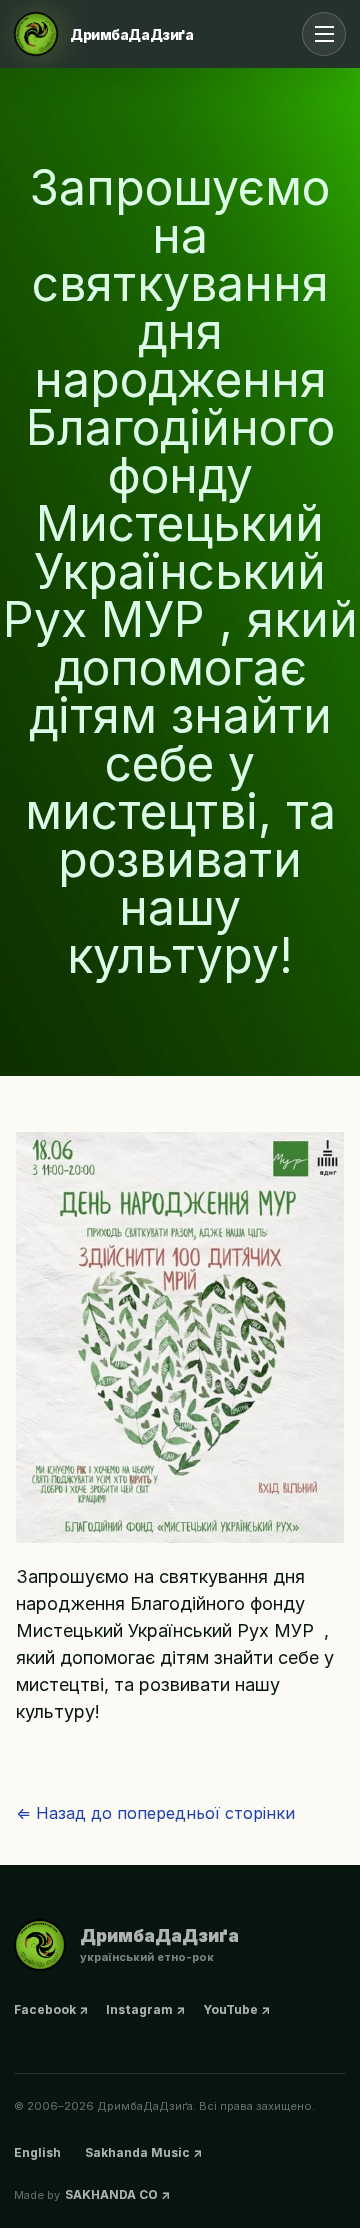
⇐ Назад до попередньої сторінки (155, 1813)
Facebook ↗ (51, 2009)
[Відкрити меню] (324, 34)
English (37, 2152)
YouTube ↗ (236, 2009)
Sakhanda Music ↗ (143, 2152)
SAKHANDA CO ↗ (117, 2194)
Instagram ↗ (145, 2009)
